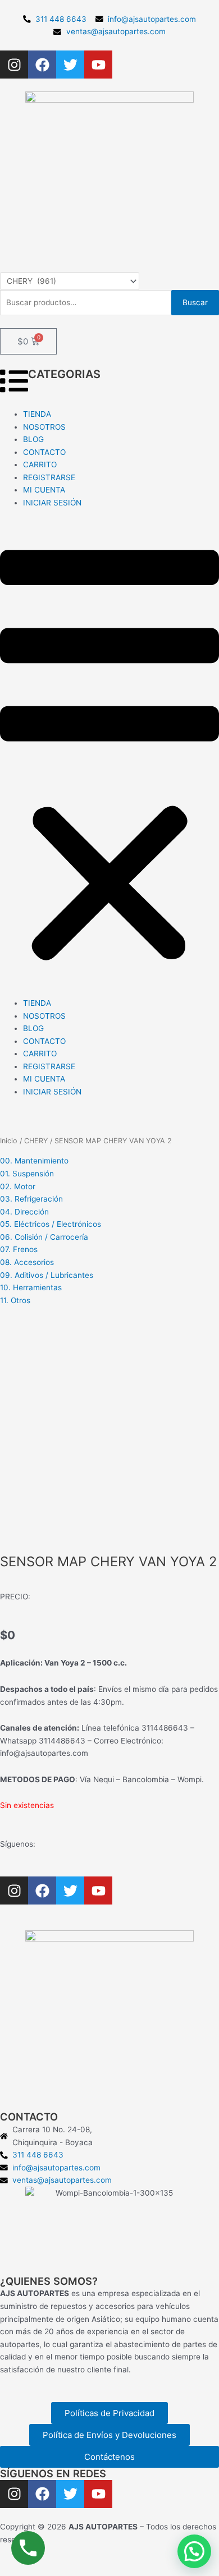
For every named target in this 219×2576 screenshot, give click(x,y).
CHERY (36, 1141)
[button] (109, 759)
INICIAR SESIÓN (52, 503)
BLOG (33, 439)
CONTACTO (44, 452)
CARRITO (40, 464)
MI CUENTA (44, 490)
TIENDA (37, 414)
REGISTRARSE (49, 477)
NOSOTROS (44, 427)
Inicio (9, 1141)
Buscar (195, 302)
